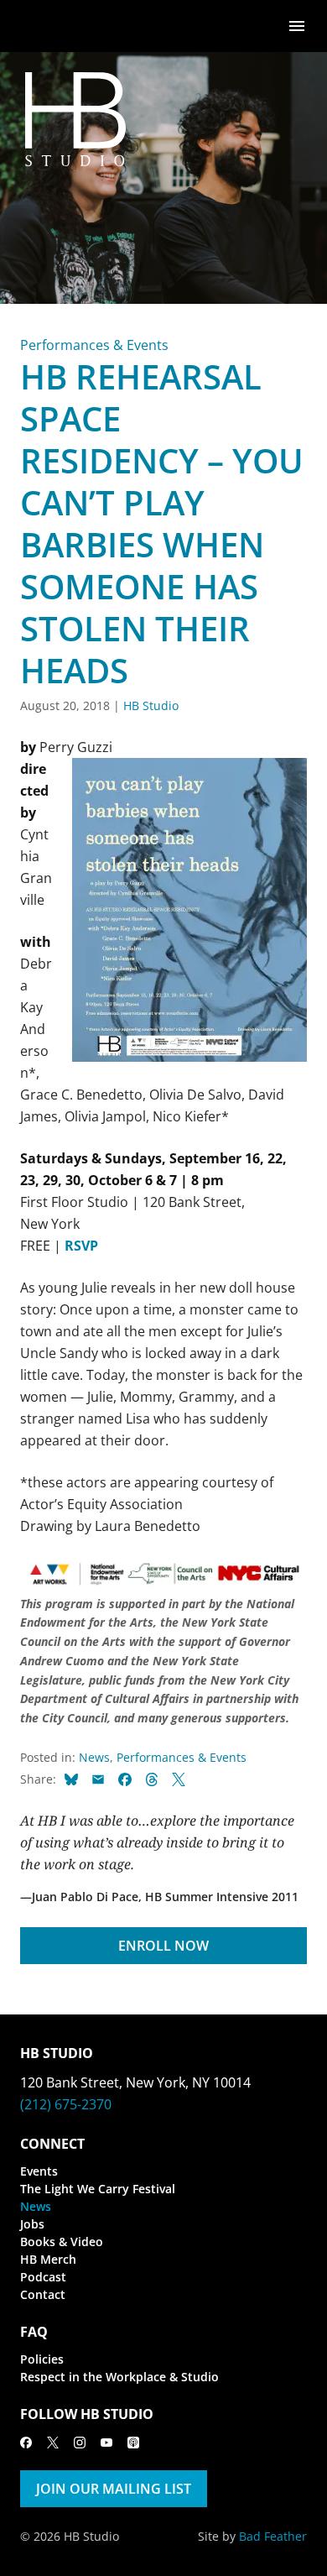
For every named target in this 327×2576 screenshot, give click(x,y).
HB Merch (48, 2259)
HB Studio (151, 705)
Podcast (43, 2277)
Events (39, 2171)
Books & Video (62, 2242)
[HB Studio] (37, 26)
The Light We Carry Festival (98, 2189)
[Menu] (297, 25)
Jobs (32, 2224)
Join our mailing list (114, 2489)
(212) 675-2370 (66, 2104)
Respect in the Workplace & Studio (119, 2377)
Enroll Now (163, 1946)
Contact (43, 2294)
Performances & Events (94, 345)
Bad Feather (273, 2536)
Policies (42, 2359)
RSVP (81, 1246)
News (94, 1757)
